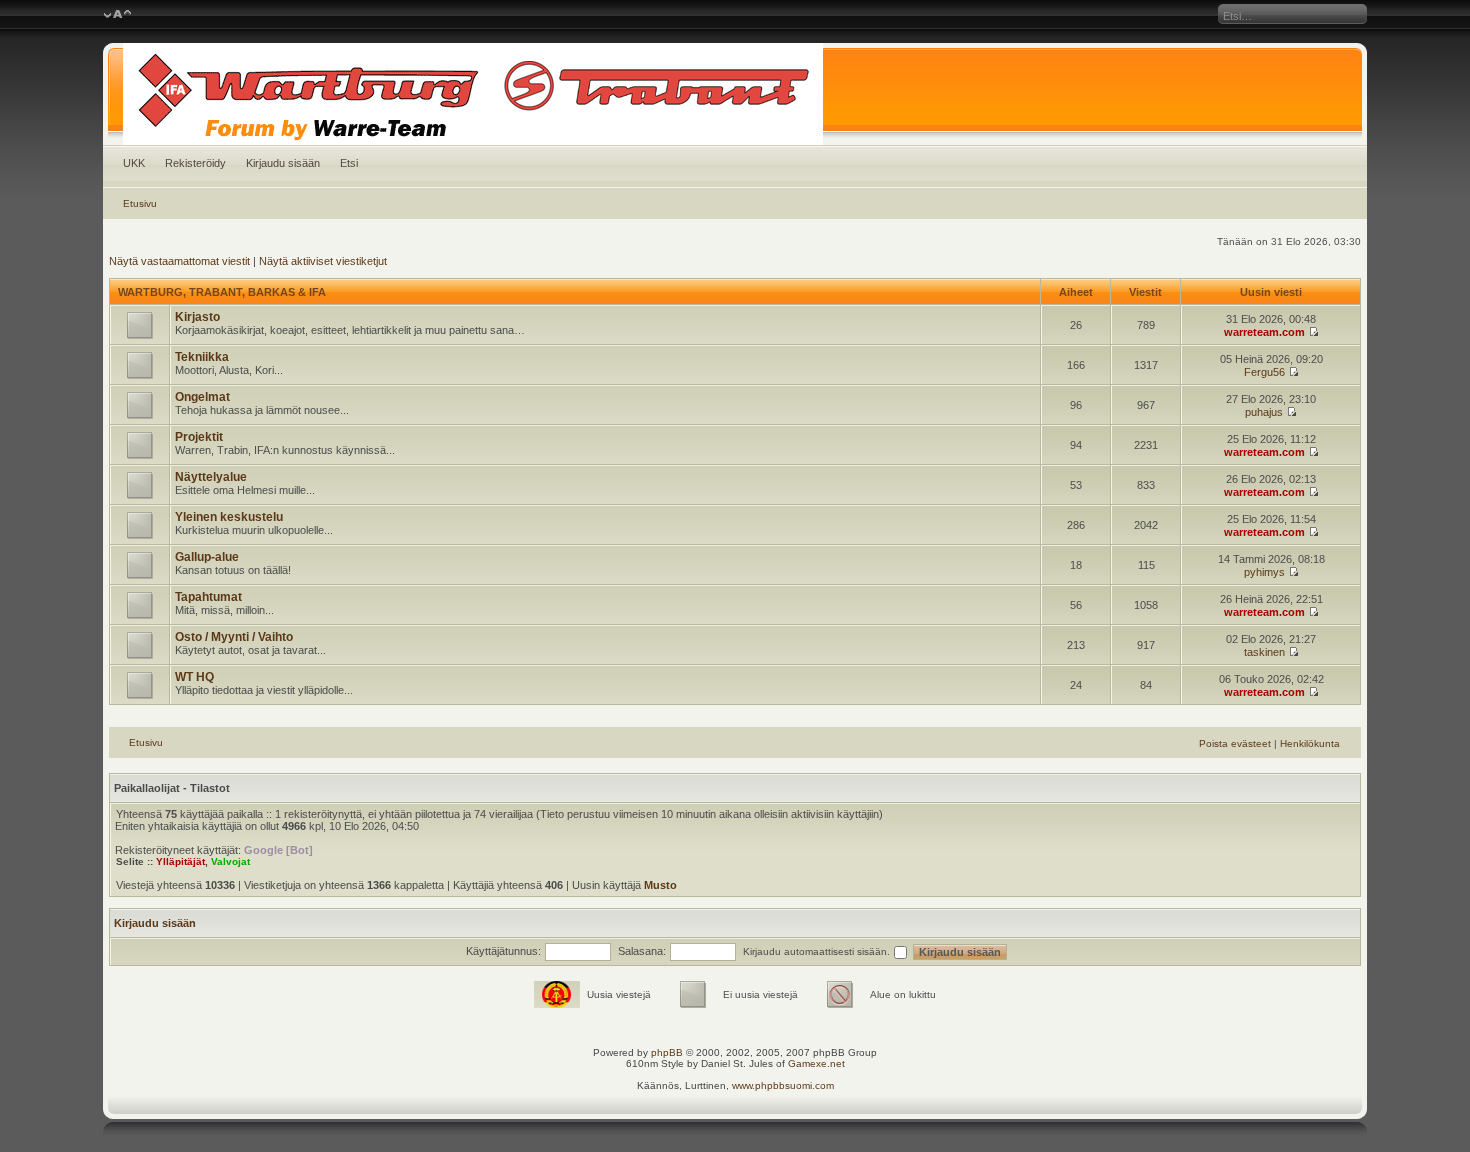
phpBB (667, 1052)
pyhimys (1264, 572)
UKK (134, 163)
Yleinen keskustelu (229, 517)
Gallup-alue (207, 557)
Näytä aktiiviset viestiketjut (323, 261)
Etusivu (140, 203)
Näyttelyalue (211, 477)
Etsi (349, 163)
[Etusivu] (735, 94)
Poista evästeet (1235, 743)
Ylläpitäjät (180, 861)
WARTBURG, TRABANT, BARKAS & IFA (222, 292)
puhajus (1264, 412)
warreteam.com (1264, 332)
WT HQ (194, 677)
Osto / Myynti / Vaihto (234, 637)
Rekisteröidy (195, 163)
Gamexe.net (816, 1063)
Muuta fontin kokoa (117, 15)
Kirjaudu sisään (283, 163)
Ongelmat (202, 397)
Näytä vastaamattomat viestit (179, 261)
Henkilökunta (1310, 743)
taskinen (1264, 652)
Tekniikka (202, 357)
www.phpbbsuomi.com (783, 1085)
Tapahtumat (208, 597)
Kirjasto (197, 317)
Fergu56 (1264, 372)
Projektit (199, 437)
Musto (660, 885)
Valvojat (230, 861)
